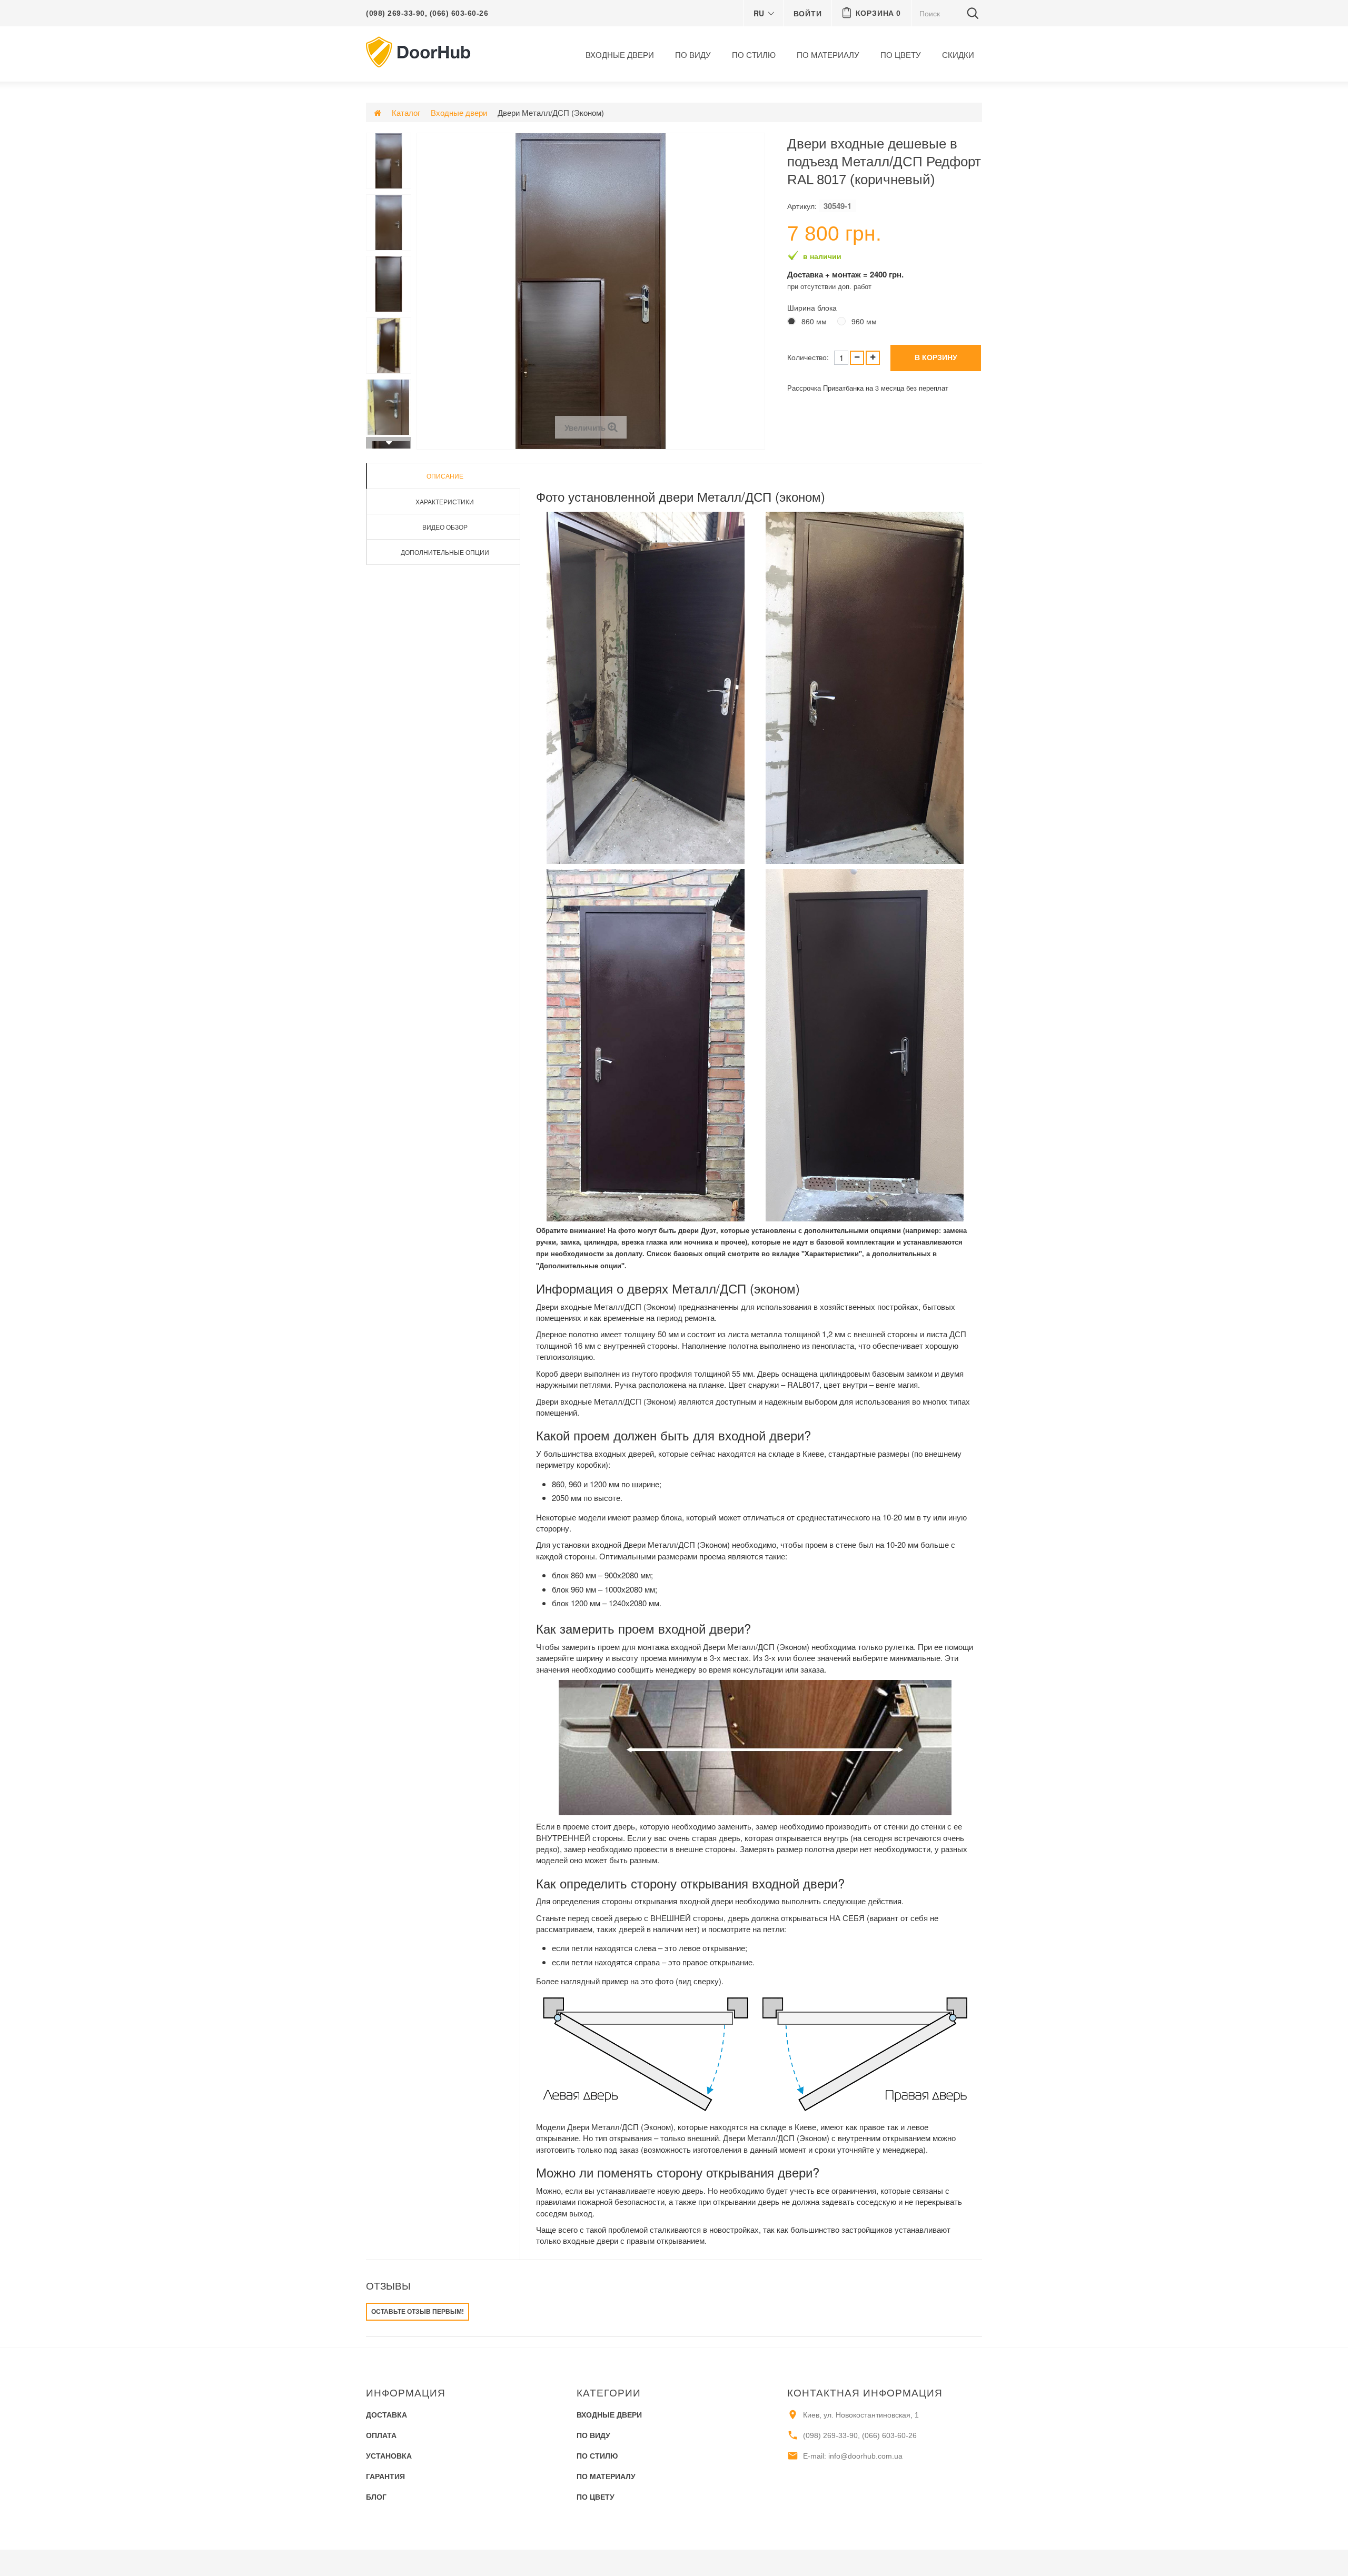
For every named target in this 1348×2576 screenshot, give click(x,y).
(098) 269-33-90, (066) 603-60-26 (860, 2435)
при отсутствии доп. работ (829, 286)
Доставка (386, 2415)
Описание (445, 476)
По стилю (754, 55)
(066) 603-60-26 (459, 13)
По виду (693, 55)
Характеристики (445, 501)
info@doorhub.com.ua (865, 2456)
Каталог (406, 112)
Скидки (958, 55)
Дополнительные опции (445, 552)
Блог (376, 2497)
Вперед (389, 443)
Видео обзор (445, 527)
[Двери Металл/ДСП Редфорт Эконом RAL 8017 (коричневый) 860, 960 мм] (389, 161)
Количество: (808, 357)
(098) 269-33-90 (395, 13)
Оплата (381, 2435)
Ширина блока (813, 307)
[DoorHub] (419, 51)
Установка (389, 2456)
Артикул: (802, 206)
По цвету (901, 55)
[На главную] (378, 112)
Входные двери (620, 55)
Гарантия (385, 2476)
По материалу (828, 55)
